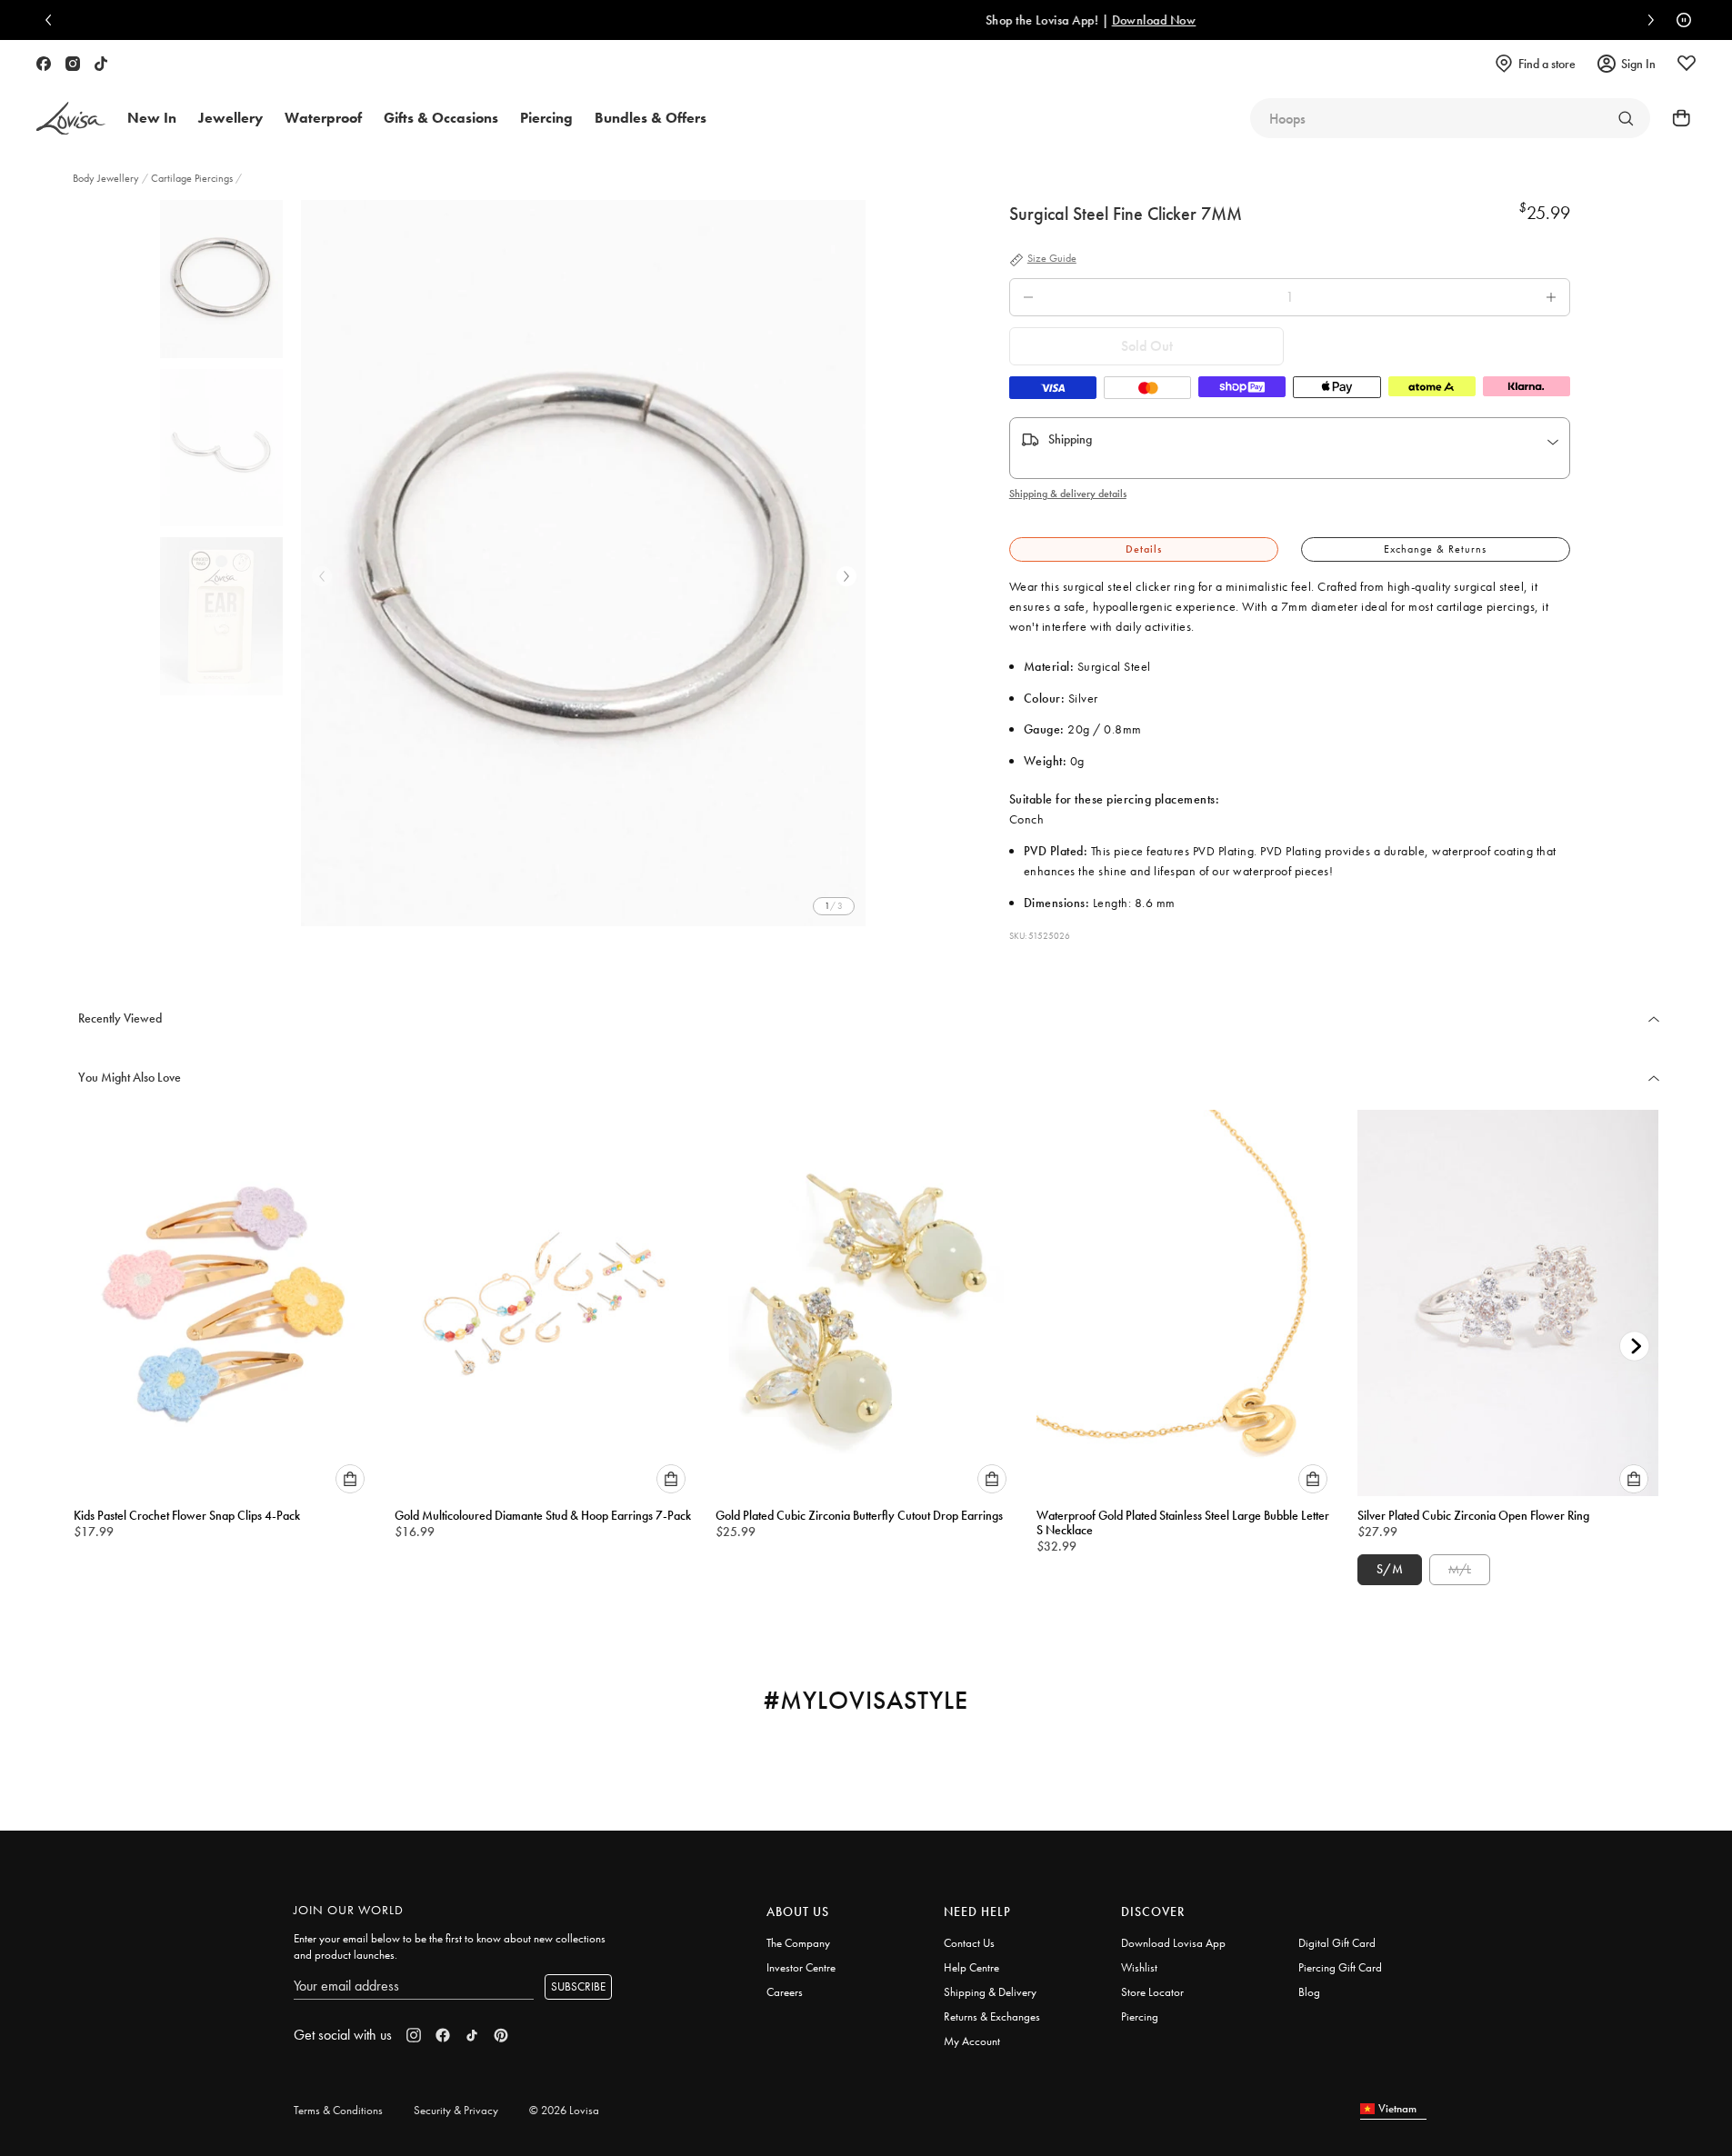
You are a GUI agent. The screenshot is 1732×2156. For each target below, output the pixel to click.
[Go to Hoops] (1626, 118)
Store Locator (1152, 1992)
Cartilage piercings (192, 178)
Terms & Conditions (338, 2110)
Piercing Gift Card (1340, 1967)
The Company (798, 1943)
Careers (785, 1992)
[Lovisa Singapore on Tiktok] (101, 64)
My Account (972, 2041)
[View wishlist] (1687, 64)
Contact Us (969, 1943)
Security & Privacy (456, 2110)
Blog (1309, 1992)
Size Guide (1052, 259)
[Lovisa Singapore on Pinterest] (501, 2035)
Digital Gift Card (1337, 1943)
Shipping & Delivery (990, 1992)
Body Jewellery (107, 178)
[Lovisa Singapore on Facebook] (44, 64)
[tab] (1144, 549)
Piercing (1140, 2016)
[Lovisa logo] (71, 119)
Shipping (1070, 439)
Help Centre (971, 1967)
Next (846, 576)
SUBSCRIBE (578, 1986)
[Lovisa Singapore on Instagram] (73, 64)
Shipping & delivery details (1068, 494)
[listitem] (583, 563)
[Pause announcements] (1679, 20)
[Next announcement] (1647, 20)
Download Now (979, 20)
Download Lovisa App (1173, 1943)
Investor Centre (801, 1967)
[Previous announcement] (53, 20)
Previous (322, 576)
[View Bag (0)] (1676, 118)
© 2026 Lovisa (564, 2110)
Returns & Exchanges (992, 2016)
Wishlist (1139, 1967)
